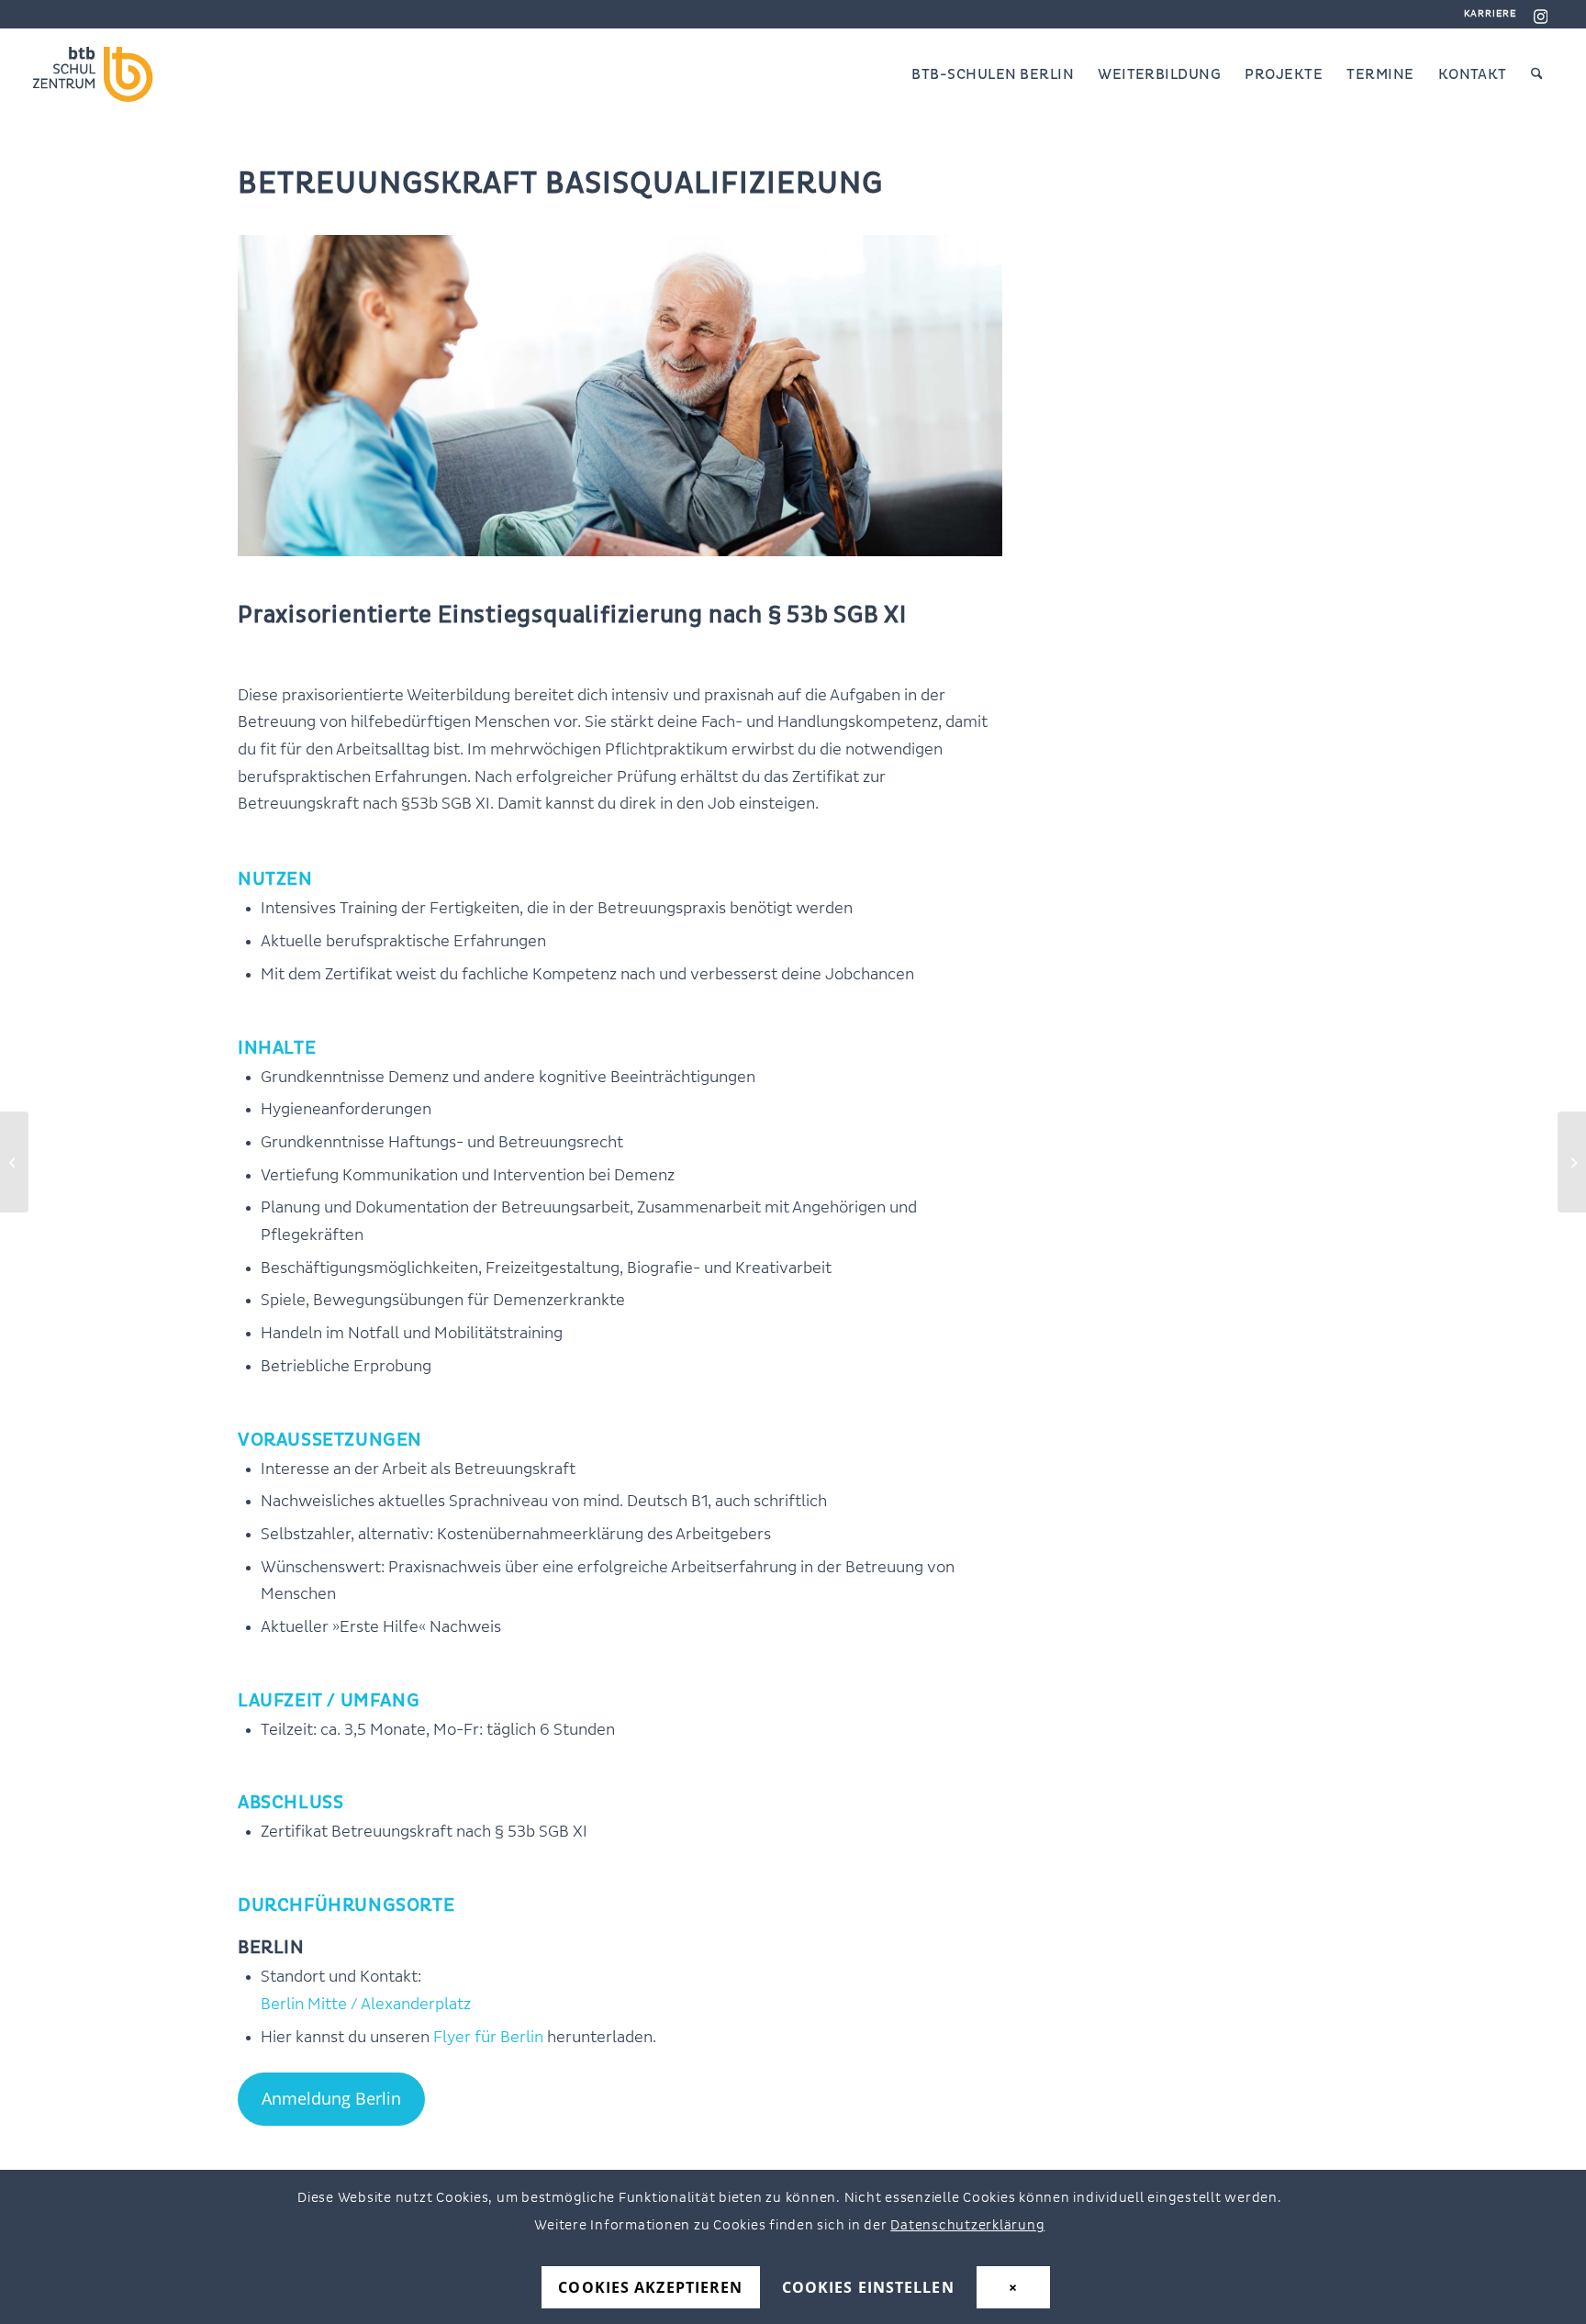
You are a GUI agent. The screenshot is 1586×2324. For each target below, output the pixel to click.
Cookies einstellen (868, 2288)
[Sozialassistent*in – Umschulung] (1572, 1162)
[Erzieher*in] (14, 1162)
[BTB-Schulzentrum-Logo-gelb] (106, 74)
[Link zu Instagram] (1540, 14)
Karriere (1491, 13)
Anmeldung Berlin (331, 2098)
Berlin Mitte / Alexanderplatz (366, 2005)
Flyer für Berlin (488, 2038)
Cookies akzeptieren (650, 2288)
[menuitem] (1486, 14)
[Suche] (1537, 74)
